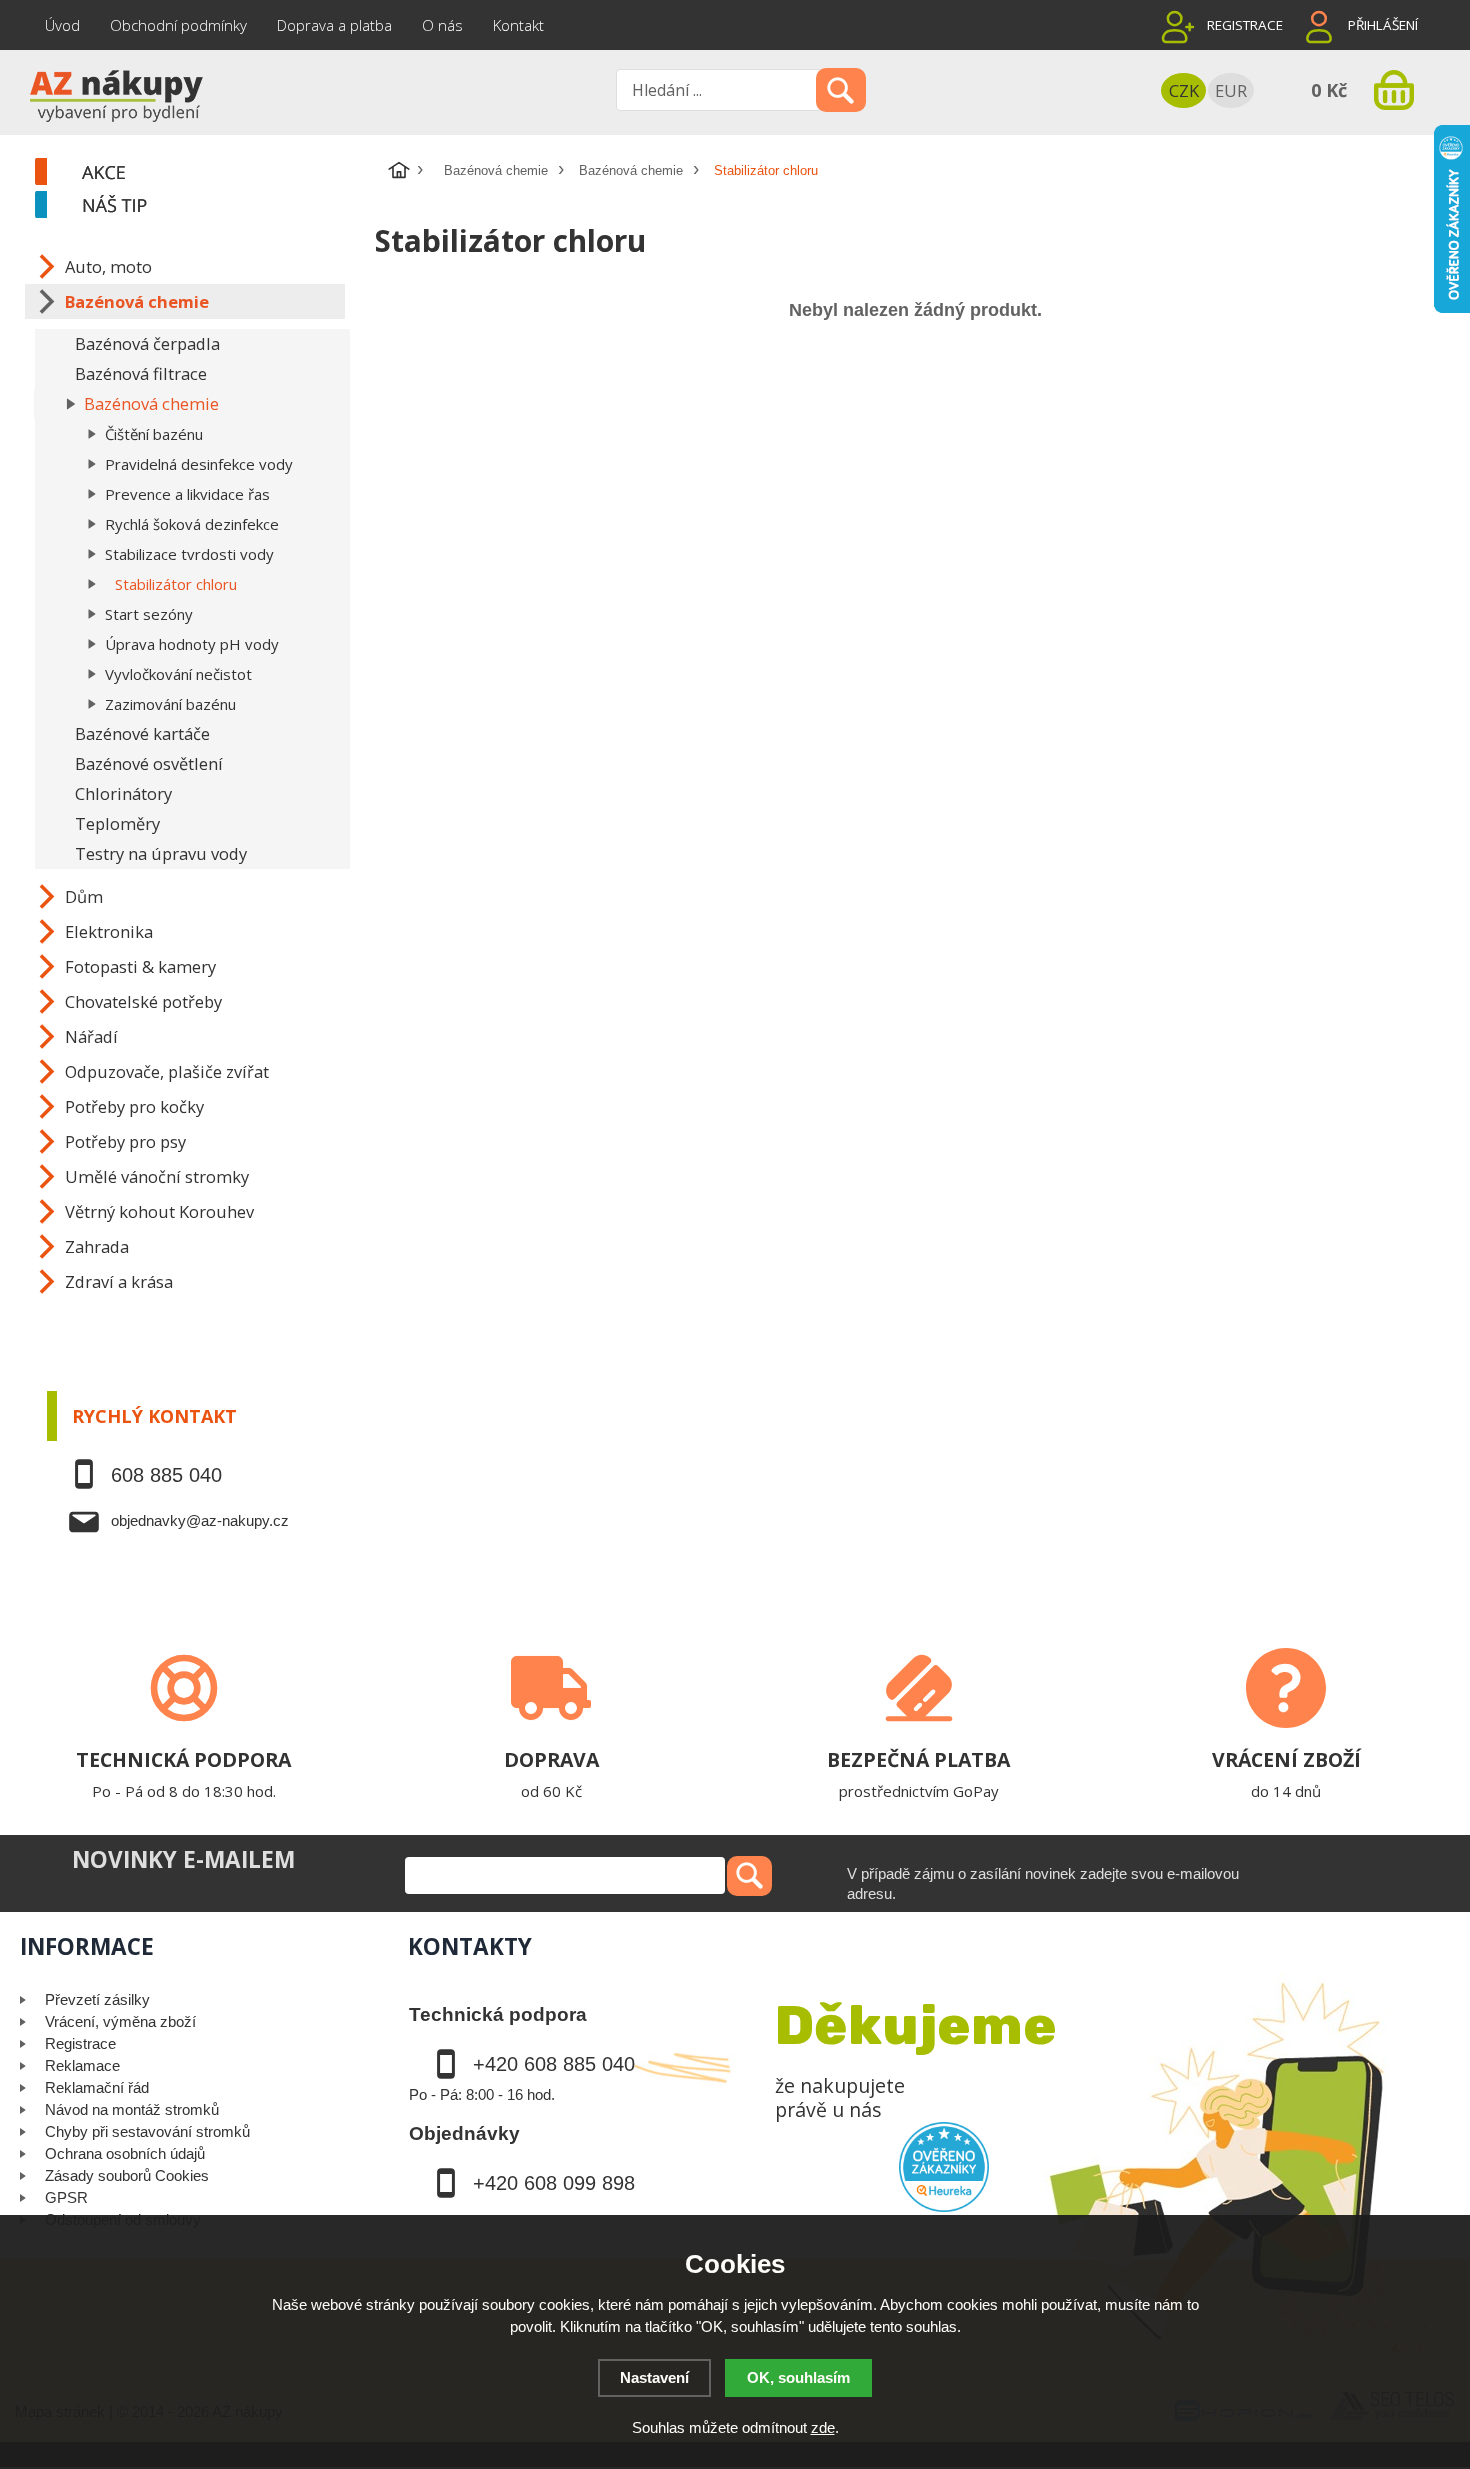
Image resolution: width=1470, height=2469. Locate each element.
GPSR (66, 2197)
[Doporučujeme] (202, 206)
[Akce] (202, 173)
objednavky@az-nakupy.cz (200, 1520)
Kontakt (518, 25)
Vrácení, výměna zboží (120, 2021)
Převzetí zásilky (97, 1999)
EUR (1231, 90)
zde (823, 2427)
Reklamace (82, 2065)
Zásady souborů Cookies (127, 2175)
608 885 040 (166, 1475)
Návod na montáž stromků (132, 2109)
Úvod (62, 25)
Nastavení (654, 2377)
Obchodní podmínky (178, 25)
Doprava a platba (334, 25)
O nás (442, 25)
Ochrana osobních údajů (125, 2153)
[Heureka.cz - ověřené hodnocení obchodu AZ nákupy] (944, 2167)
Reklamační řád (97, 2087)
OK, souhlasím (798, 2377)
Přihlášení (1383, 25)
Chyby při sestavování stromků (147, 2131)
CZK (1184, 90)
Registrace (1245, 25)
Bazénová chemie (496, 170)
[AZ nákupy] (115, 94)
